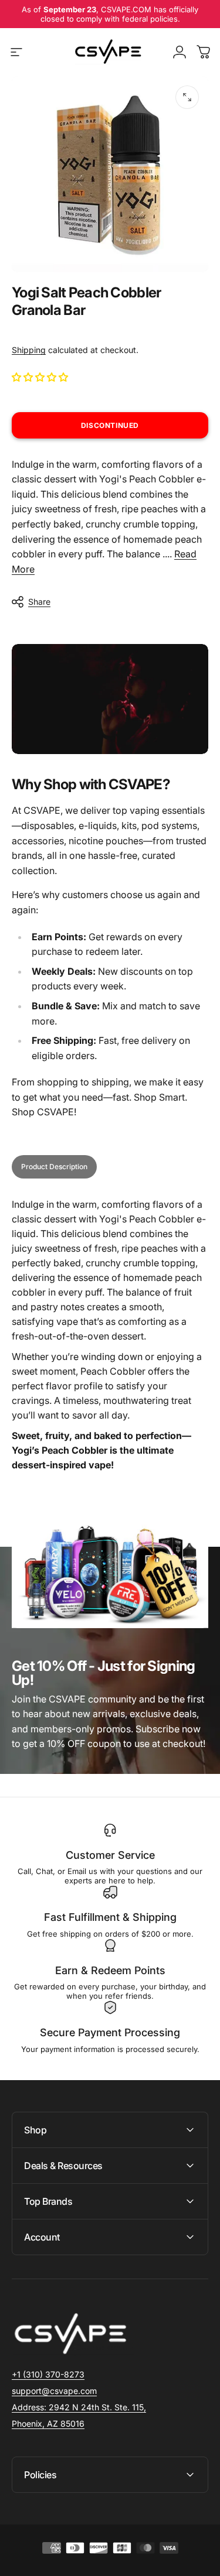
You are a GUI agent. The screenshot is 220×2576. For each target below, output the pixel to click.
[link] (79, 2407)
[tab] (54, 1167)
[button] (41, 377)
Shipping (29, 350)
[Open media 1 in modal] (187, 97)
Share (39, 602)
